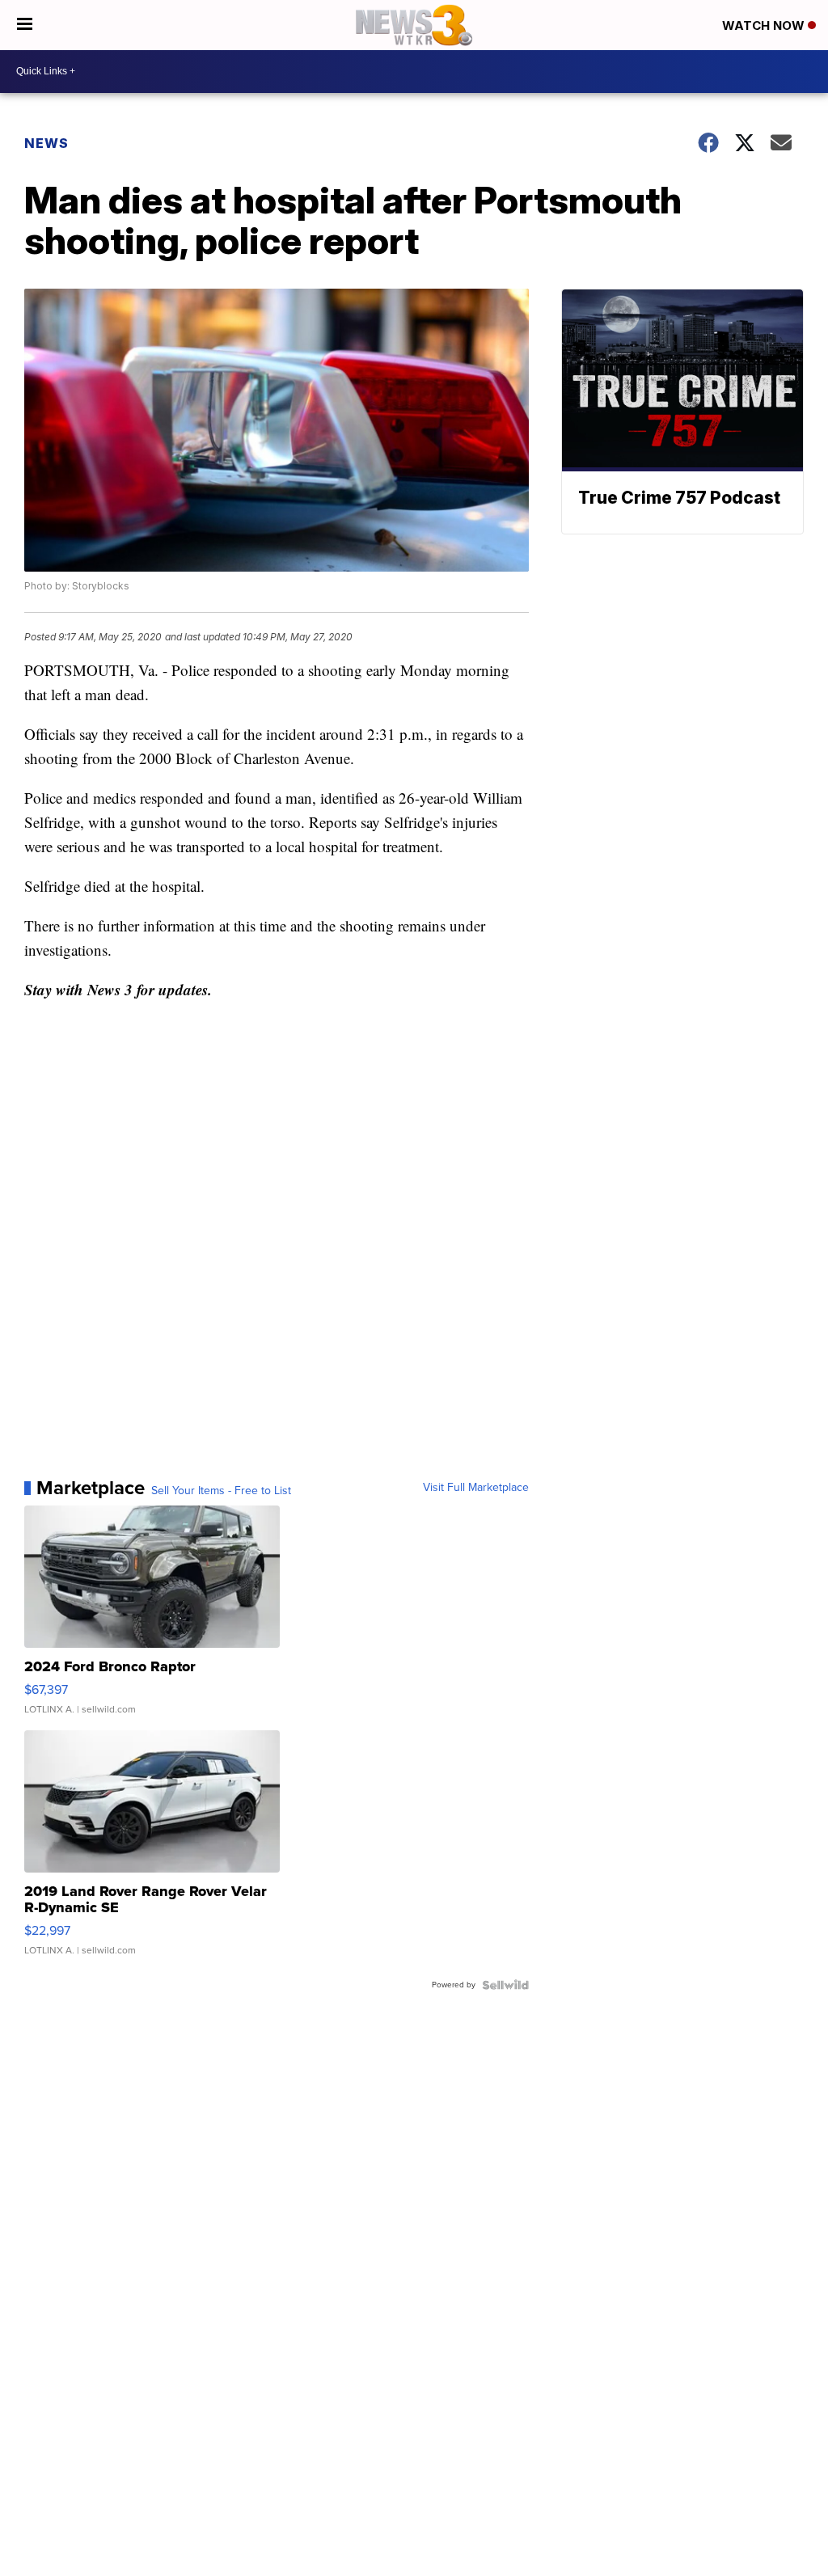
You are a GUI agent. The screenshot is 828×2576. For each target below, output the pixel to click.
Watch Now (765, 25)
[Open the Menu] (25, 25)
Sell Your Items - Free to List (221, 1491)
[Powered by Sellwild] (505, 1985)
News (46, 143)
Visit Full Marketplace (476, 1488)
